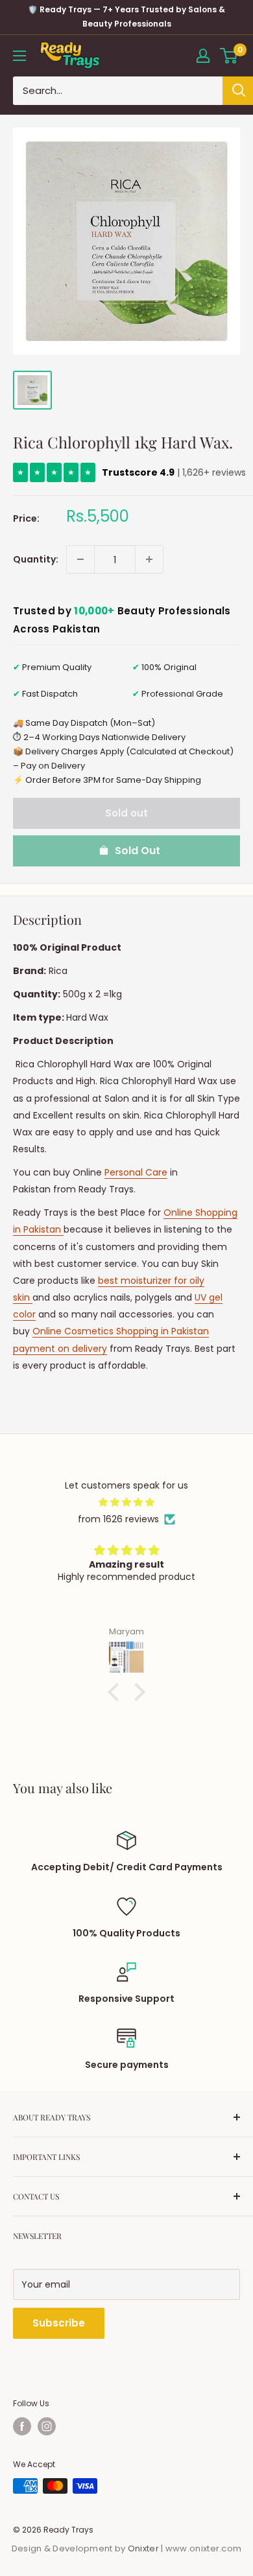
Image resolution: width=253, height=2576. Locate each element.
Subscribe (59, 2323)
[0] (229, 56)
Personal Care (136, 1172)
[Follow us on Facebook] (22, 2426)
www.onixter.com (204, 2548)
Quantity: (36, 559)
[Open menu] (19, 56)
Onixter (144, 2548)
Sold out (126, 813)
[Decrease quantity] (80, 559)
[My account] (203, 56)
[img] (126, 1502)
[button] (117, 1692)
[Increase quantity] (149, 559)
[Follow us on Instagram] (47, 2426)
